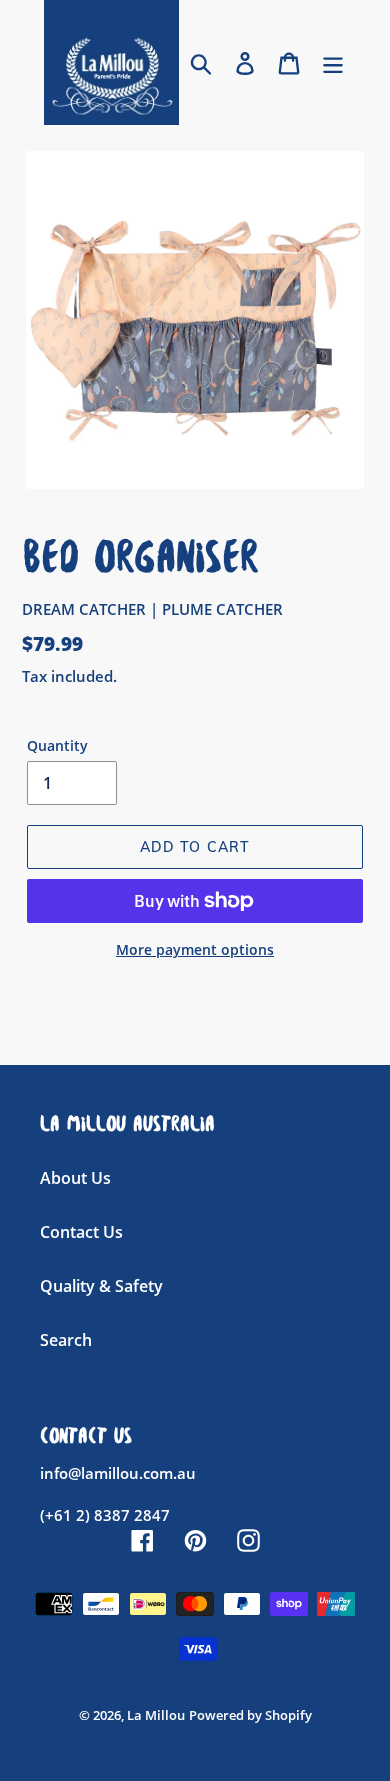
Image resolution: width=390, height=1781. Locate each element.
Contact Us (81, 1232)
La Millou (156, 1715)
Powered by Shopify (250, 1715)
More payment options (195, 949)
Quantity (57, 745)
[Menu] (333, 62)
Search (66, 1340)
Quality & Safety (101, 1286)
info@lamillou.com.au (118, 1473)
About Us (75, 1178)
